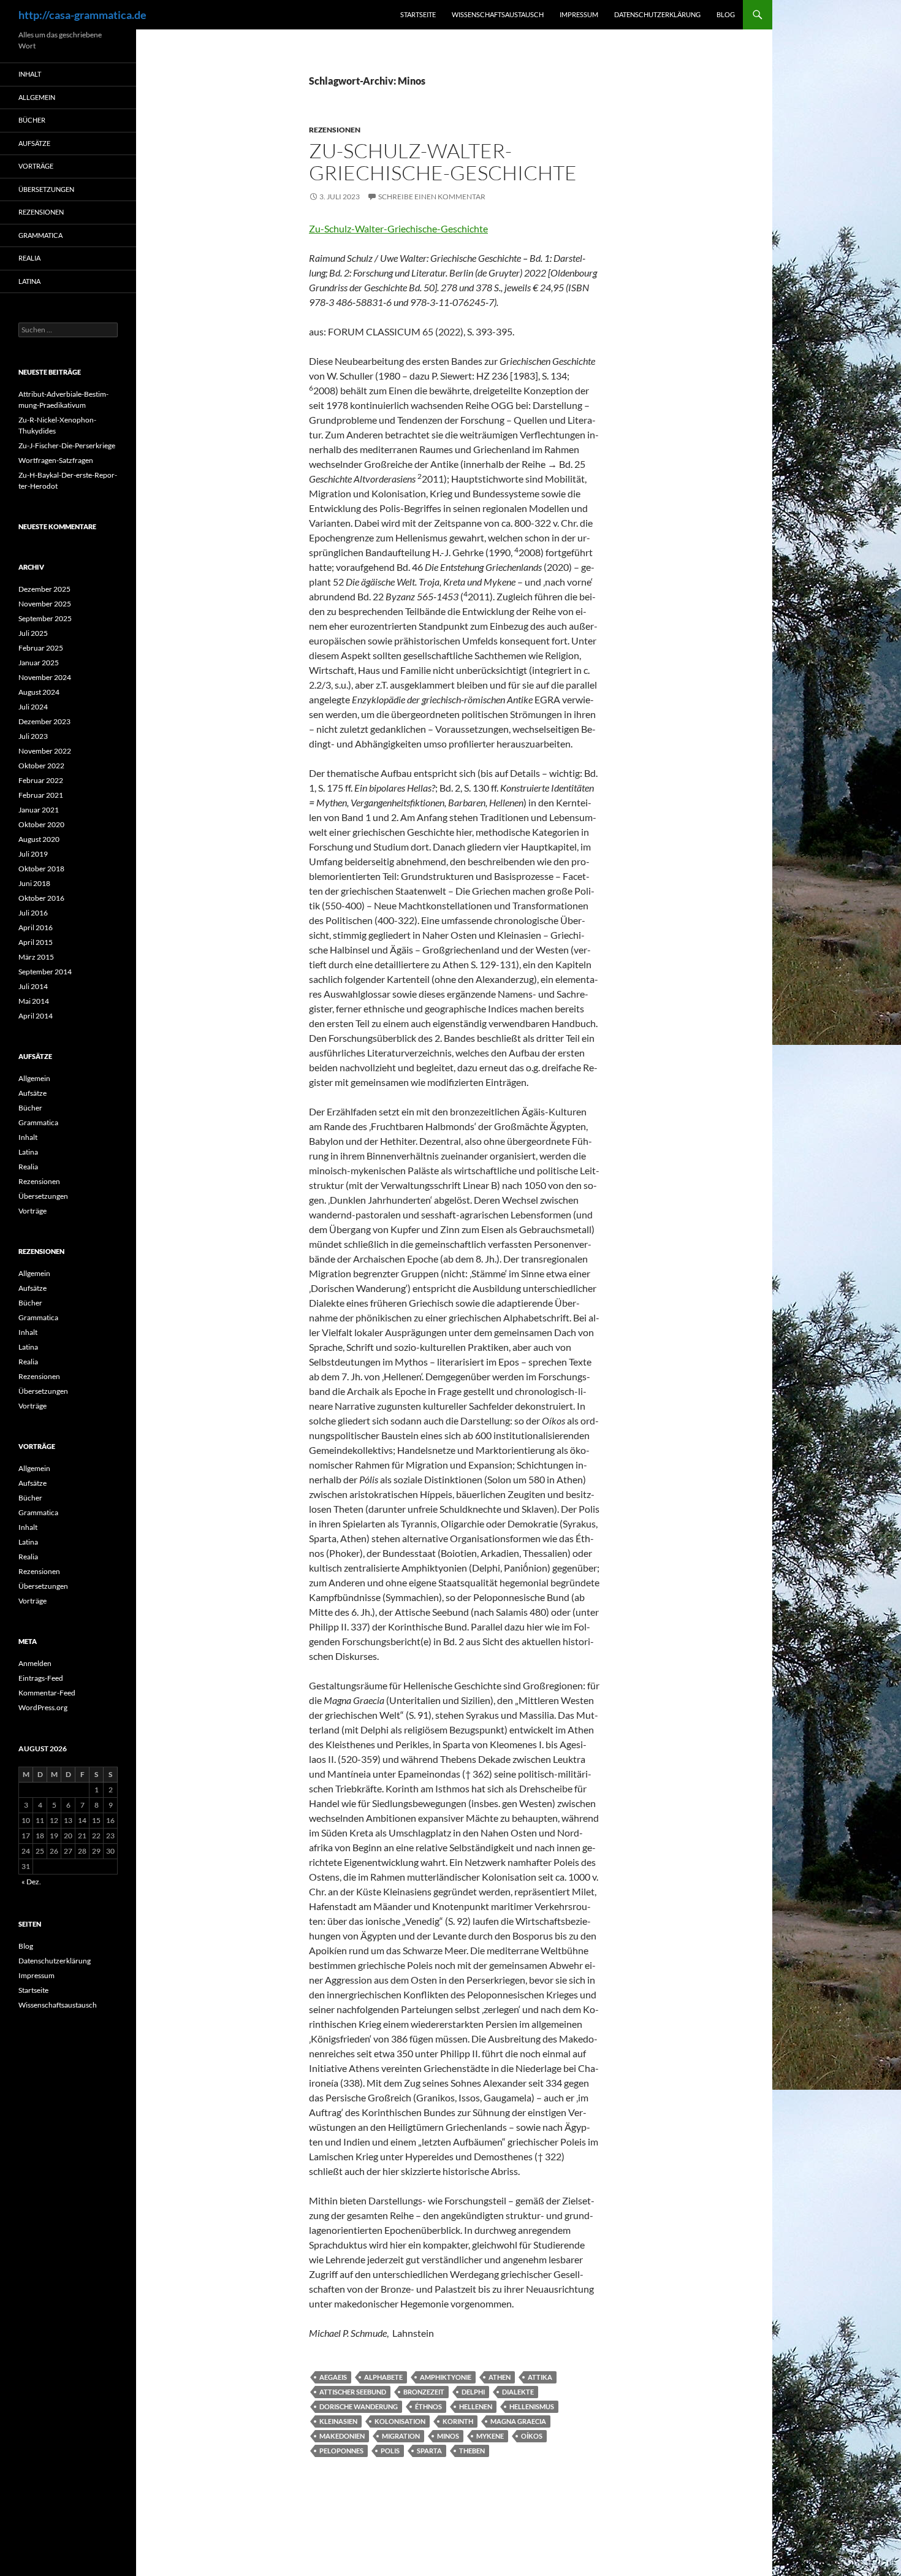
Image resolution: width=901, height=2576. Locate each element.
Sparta (429, 2451)
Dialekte (518, 2392)
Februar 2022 (41, 780)
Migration (401, 2436)
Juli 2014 (33, 986)
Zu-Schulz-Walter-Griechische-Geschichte (443, 162)
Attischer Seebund (353, 2392)
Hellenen (476, 2406)
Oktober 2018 (41, 869)
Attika (540, 2377)
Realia (29, 258)
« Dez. (31, 1882)
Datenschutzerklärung (657, 14)
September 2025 (45, 618)
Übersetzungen (46, 189)
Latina (29, 281)
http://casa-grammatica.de (82, 15)
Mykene (490, 2436)
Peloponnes (341, 2451)
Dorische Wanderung (359, 2406)
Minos (448, 2436)
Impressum (579, 14)
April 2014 (36, 1016)
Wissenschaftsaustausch (498, 14)
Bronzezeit (424, 2392)
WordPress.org (43, 1707)
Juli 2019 (33, 854)
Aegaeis (333, 2377)
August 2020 (39, 839)
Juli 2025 (33, 633)
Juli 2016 (33, 913)
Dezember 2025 (44, 589)
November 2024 (45, 677)
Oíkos (532, 2436)
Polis (390, 2451)
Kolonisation (400, 2421)
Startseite (418, 14)
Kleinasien (338, 2421)
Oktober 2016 (41, 898)
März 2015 (36, 957)
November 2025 (45, 604)
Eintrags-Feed (41, 1678)
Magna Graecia (518, 2421)
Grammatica (40, 235)
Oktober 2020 (41, 824)
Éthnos (428, 2406)
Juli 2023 (33, 736)
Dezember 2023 (44, 721)
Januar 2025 (39, 663)
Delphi (473, 2392)
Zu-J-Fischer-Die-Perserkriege (67, 445)
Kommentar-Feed (47, 1693)
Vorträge (36, 166)
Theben (472, 2451)
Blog (726, 14)
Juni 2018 (34, 883)
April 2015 (36, 942)
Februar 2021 (41, 795)
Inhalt (30, 74)
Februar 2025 (41, 648)
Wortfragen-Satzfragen (56, 460)
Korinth (458, 2421)
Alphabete (383, 2377)
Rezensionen (335, 130)
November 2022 (45, 751)
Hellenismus (532, 2406)
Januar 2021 (39, 810)
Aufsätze (34, 143)
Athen (500, 2377)
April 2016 (36, 927)
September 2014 (45, 972)
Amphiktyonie (446, 2377)
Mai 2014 (34, 1001)
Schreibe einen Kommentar (432, 197)
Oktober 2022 (41, 766)
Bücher (32, 120)
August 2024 (39, 692)
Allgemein (37, 97)
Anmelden (35, 1663)
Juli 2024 (33, 707)
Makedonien (342, 2436)
